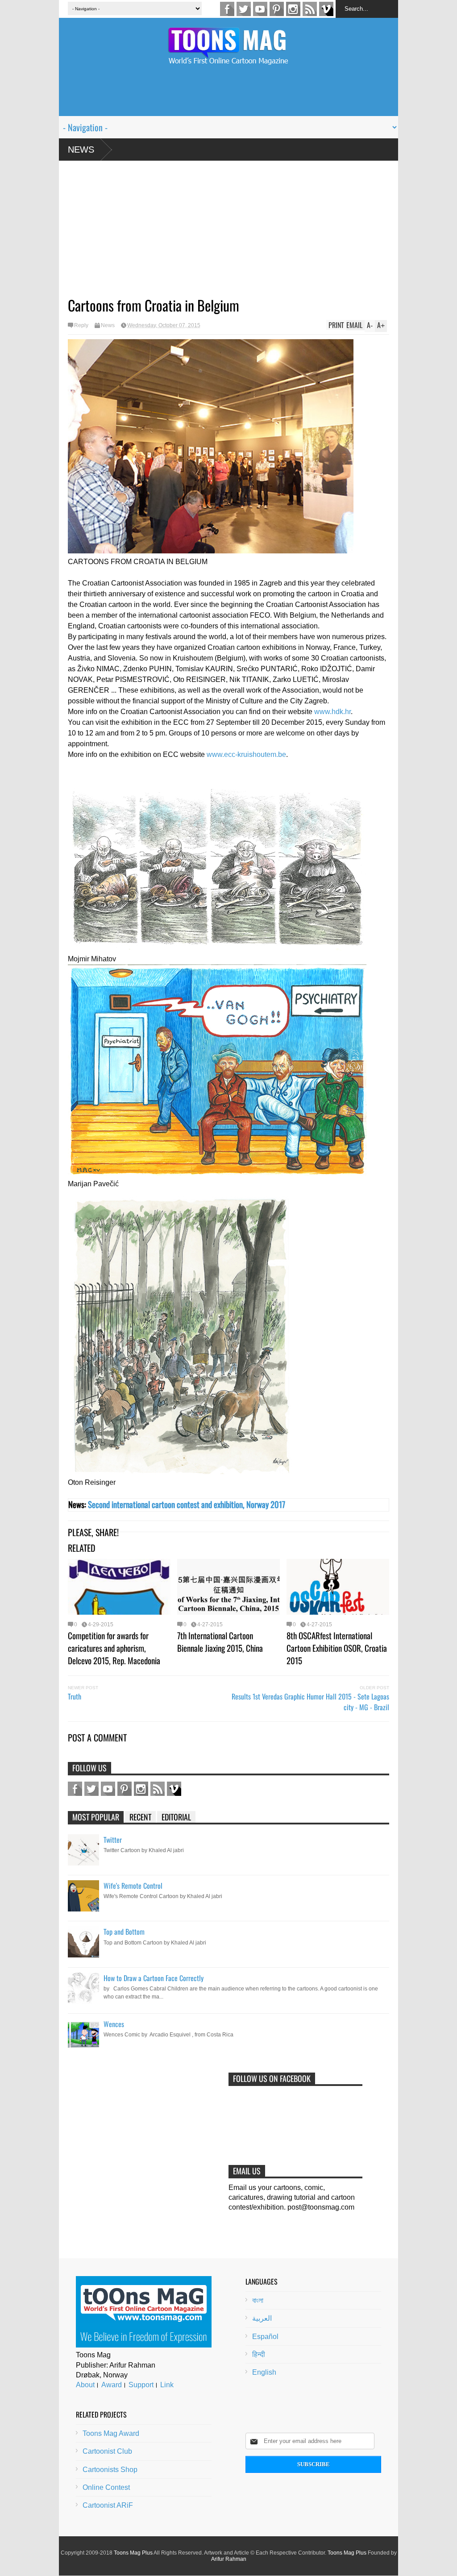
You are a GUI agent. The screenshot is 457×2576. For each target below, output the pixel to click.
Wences (114, 2024)
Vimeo (326, 9)
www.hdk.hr (332, 712)
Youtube (260, 9)
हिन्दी (259, 2354)
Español (265, 2337)
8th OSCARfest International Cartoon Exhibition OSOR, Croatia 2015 (337, 1648)
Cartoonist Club (107, 2451)
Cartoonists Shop (110, 2470)
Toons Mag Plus (133, 2553)
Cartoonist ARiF (108, 2505)
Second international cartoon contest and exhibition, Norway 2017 (187, 1504)
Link (167, 2385)
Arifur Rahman (229, 2559)
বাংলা (258, 2300)
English (264, 2372)
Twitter (244, 9)
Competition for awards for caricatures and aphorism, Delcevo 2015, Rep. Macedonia (114, 1648)
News (81, 150)
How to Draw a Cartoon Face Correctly (154, 1978)
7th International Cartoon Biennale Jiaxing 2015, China (220, 1641)
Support (141, 2385)
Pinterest (277, 9)
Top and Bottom (124, 1932)
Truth (75, 1696)
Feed (310, 9)
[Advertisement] (228, 96)
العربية (262, 2318)
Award (112, 2385)
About (85, 2385)
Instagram (293, 9)
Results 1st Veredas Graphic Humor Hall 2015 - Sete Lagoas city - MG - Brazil (310, 1702)
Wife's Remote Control (133, 1886)
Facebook (227, 9)
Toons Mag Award (111, 2433)
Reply (81, 325)
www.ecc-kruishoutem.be (246, 754)
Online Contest (106, 2487)
